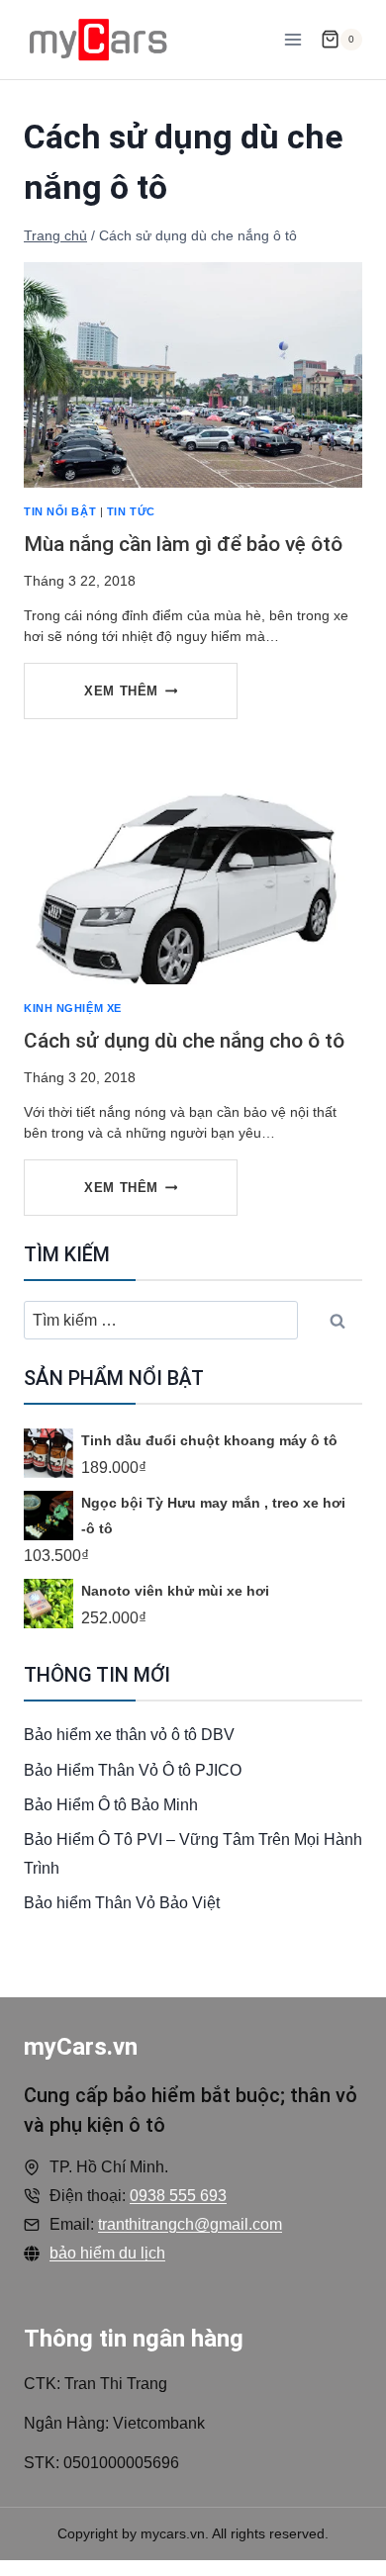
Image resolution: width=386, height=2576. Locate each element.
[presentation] (193, 375)
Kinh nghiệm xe (73, 1008)
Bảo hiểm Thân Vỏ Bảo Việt (122, 1903)
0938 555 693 (178, 2196)
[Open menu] (292, 39)
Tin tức (131, 511)
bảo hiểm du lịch (107, 2253)
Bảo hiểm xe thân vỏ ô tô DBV (129, 1735)
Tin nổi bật (60, 511)
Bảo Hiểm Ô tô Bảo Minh (111, 1805)
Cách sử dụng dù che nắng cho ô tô (184, 1041)
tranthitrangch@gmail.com (190, 2224)
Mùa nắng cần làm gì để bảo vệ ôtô (183, 544)
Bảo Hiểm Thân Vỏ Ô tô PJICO (133, 1770)
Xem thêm (141, 701)
